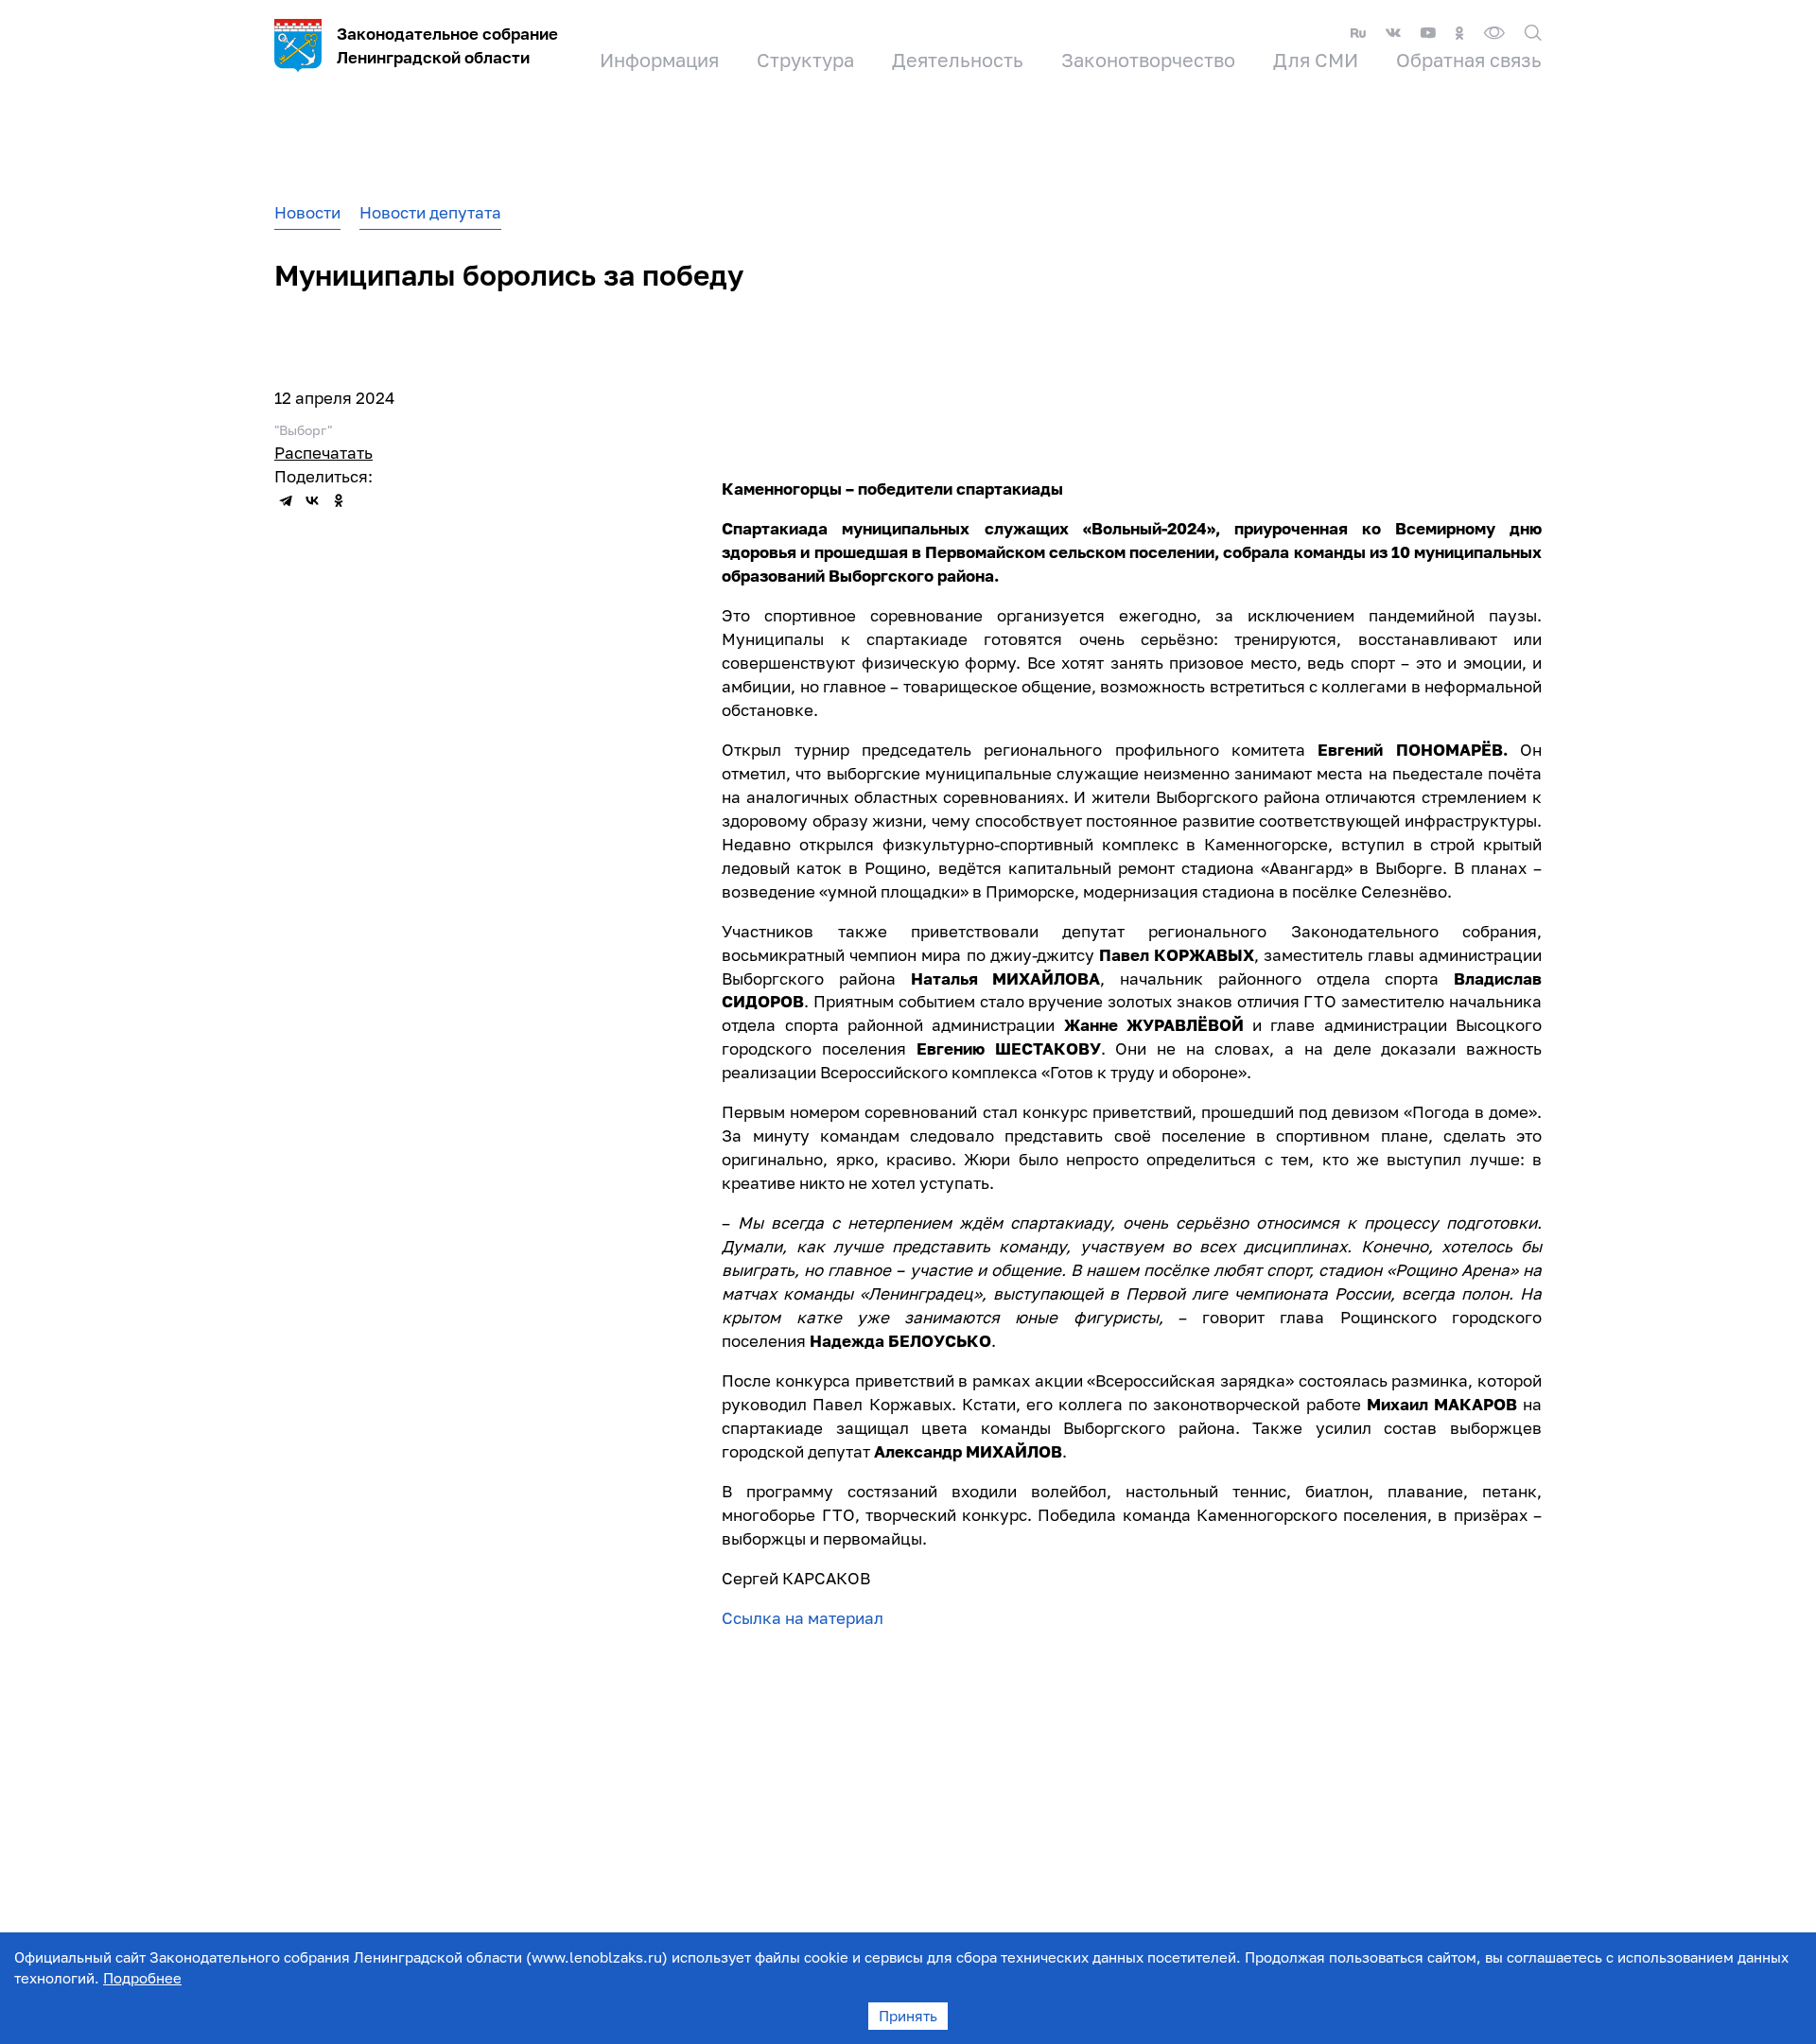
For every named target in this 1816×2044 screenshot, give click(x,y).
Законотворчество (1148, 60)
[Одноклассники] (339, 500)
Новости (307, 212)
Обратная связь (1469, 60)
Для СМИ (1316, 60)
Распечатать (323, 453)
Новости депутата (430, 212)
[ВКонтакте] (312, 500)
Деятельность (958, 60)
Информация (659, 60)
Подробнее (142, 1978)
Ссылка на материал (803, 1618)
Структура (805, 60)
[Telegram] (286, 500)
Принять (908, 2016)
